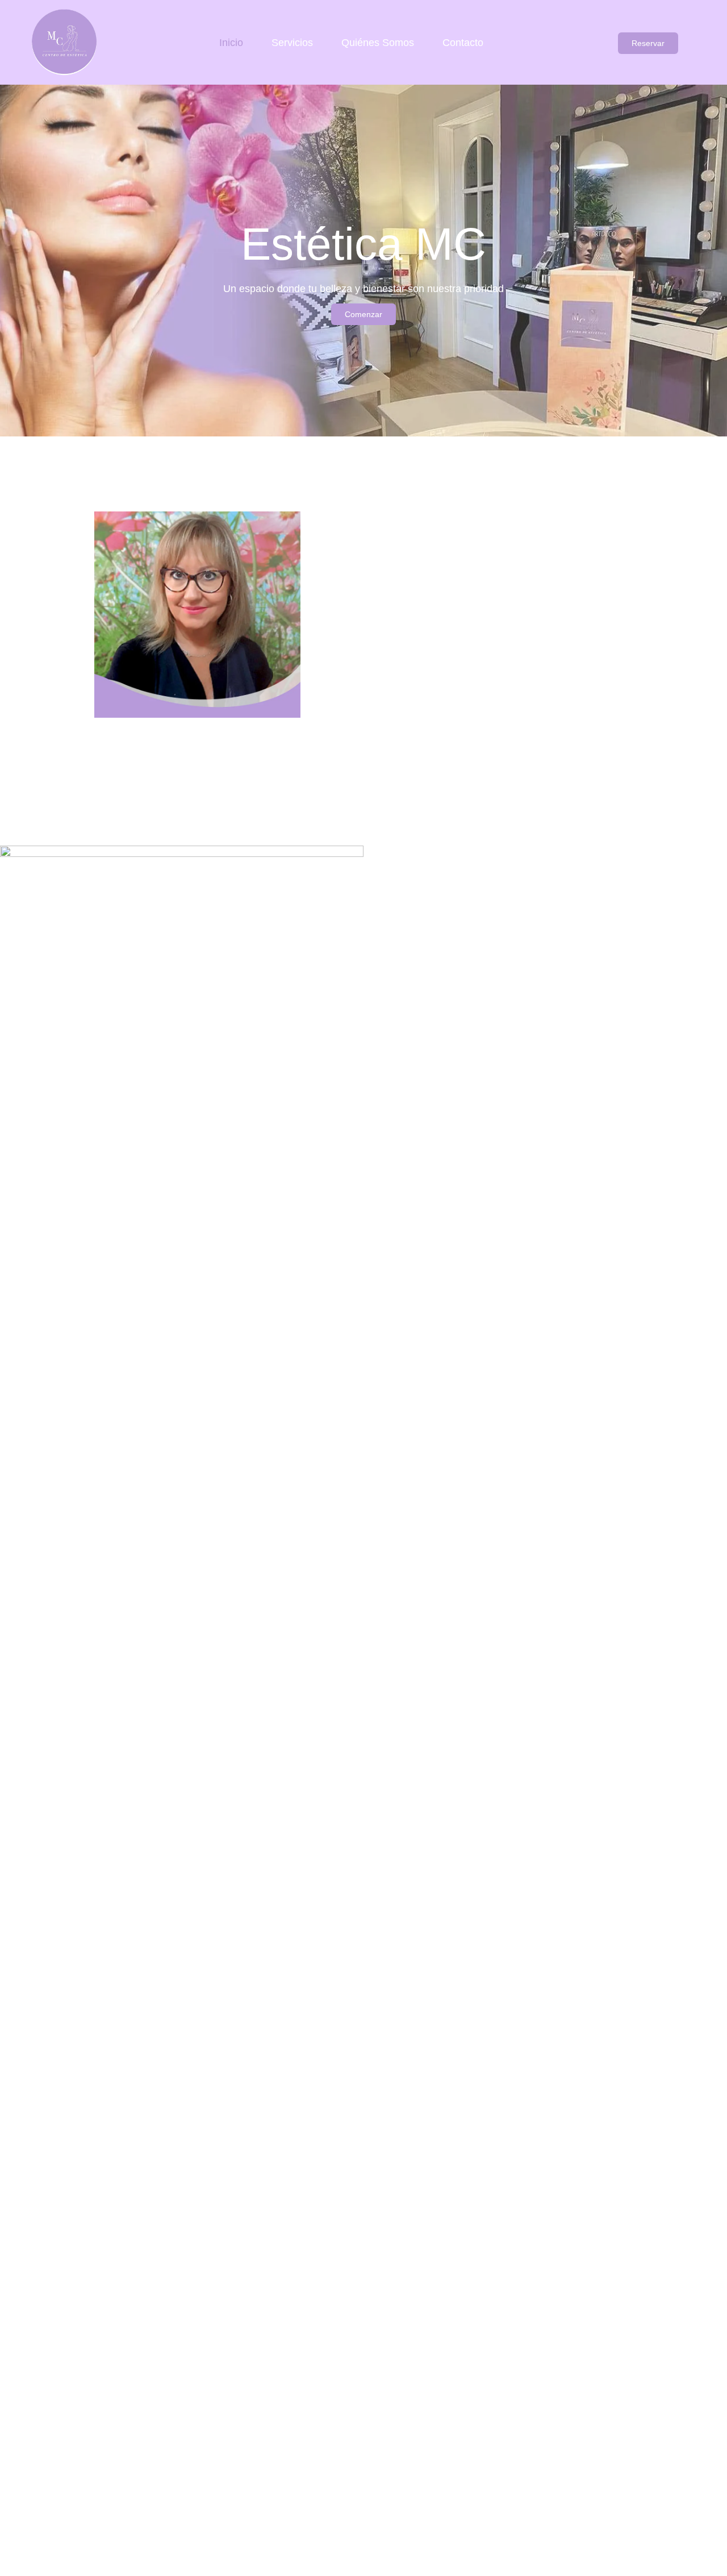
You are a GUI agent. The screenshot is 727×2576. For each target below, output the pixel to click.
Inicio (231, 43)
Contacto (463, 43)
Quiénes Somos (378, 43)
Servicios (292, 43)
